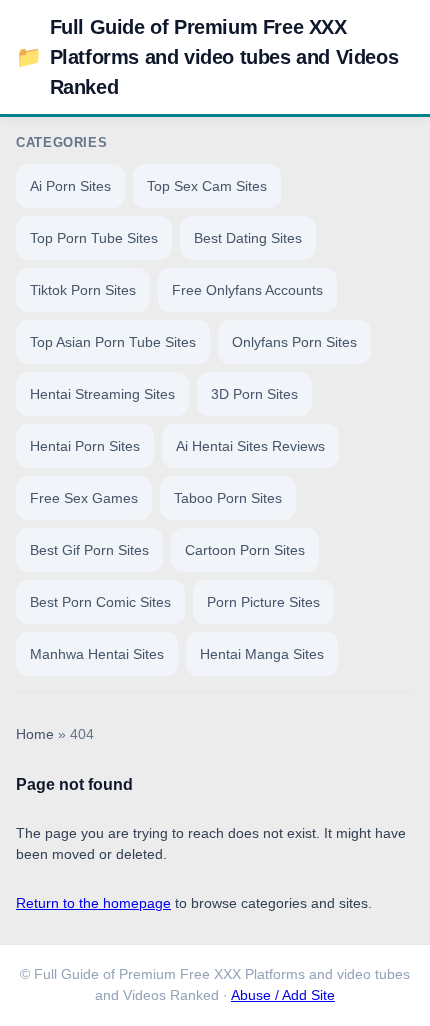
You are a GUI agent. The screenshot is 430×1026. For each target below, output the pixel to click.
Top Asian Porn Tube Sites (113, 342)
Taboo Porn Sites (228, 498)
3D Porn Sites (254, 394)
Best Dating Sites (248, 238)
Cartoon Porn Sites (245, 550)
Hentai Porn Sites (85, 446)
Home (35, 734)
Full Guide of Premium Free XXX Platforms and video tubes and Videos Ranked (207, 57)
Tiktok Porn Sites (83, 290)
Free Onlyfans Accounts (247, 290)
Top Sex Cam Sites (207, 186)
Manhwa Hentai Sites (97, 654)
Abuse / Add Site (283, 995)
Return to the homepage (93, 903)
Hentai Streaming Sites (102, 394)
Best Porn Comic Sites (100, 602)
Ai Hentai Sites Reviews (250, 446)
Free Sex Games (84, 498)
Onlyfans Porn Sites (294, 342)
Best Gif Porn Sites (89, 550)
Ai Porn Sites (70, 186)
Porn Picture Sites (263, 602)
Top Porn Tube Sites (94, 238)
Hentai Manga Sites (262, 654)
